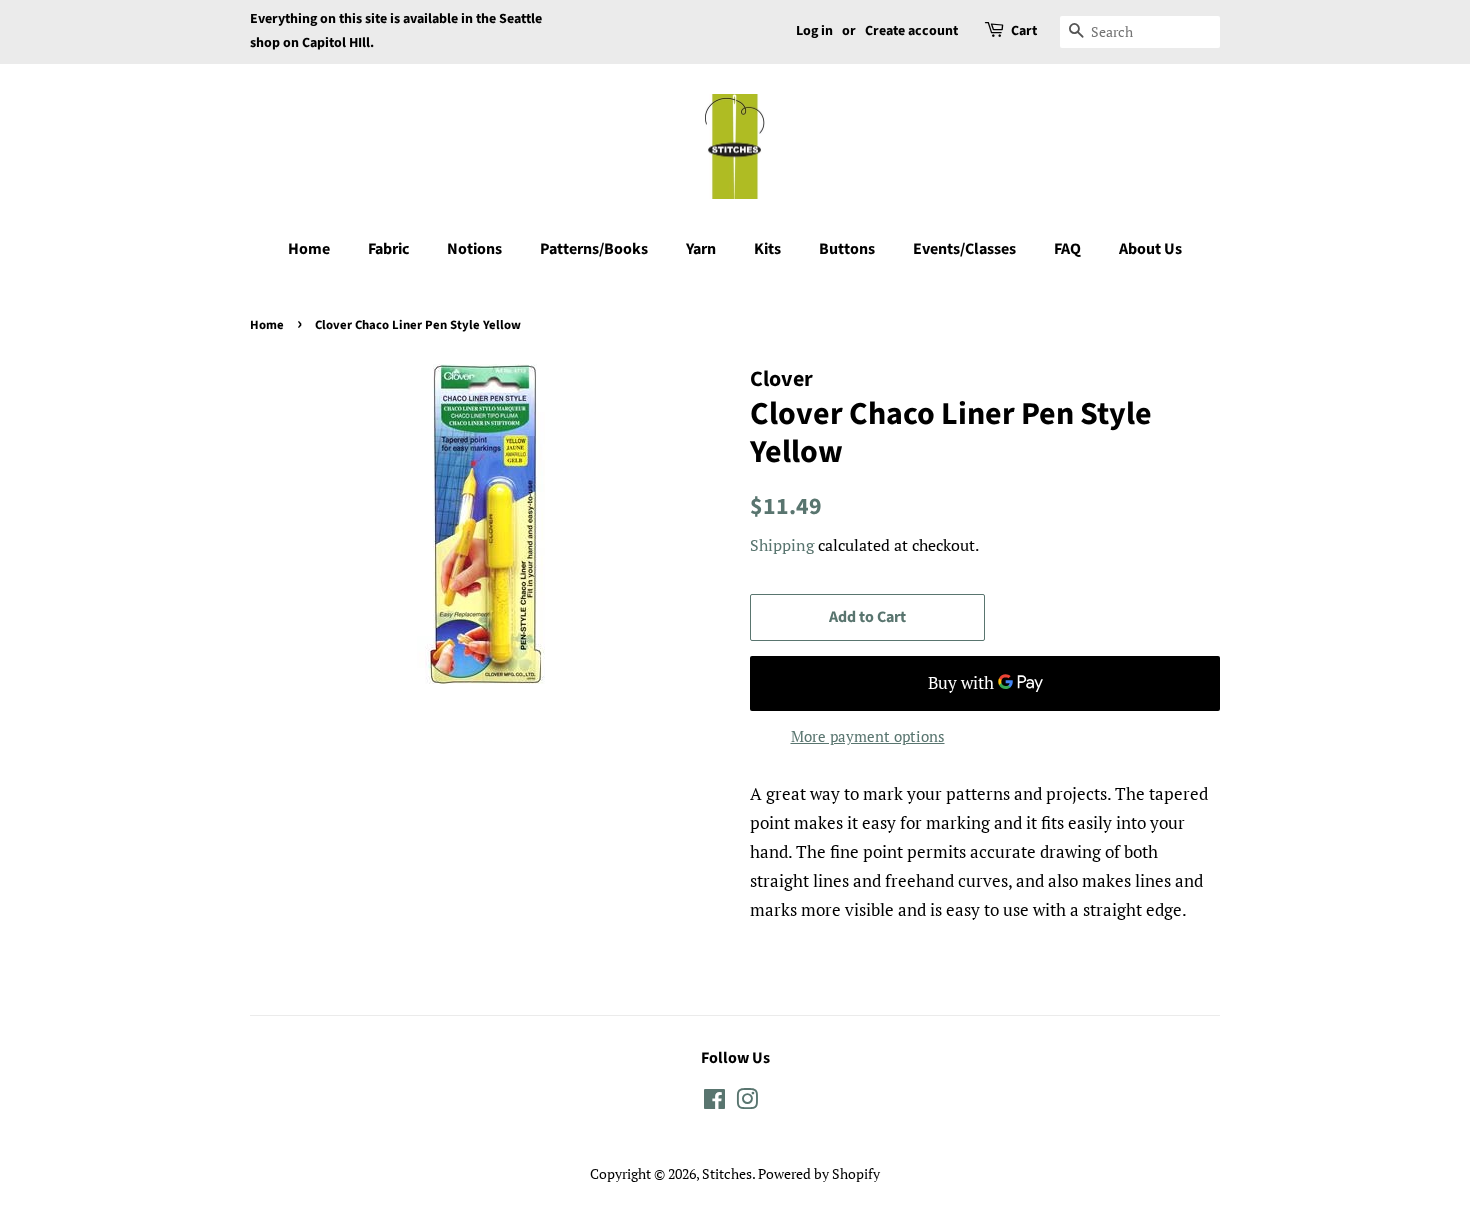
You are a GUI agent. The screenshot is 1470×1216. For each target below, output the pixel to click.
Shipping (782, 545)
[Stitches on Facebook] (714, 1102)
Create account (911, 31)
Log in (814, 31)
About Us (1150, 249)
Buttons (847, 249)
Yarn (701, 249)
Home (309, 249)
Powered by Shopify (819, 1173)
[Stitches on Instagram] (747, 1102)
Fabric (388, 249)
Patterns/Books (594, 249)
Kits (767, 249)
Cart (1024, 31)
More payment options (868, 736)
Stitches (727, 1173)
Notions (474, 249)
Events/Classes (964, 249)
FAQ (1067, 249)
